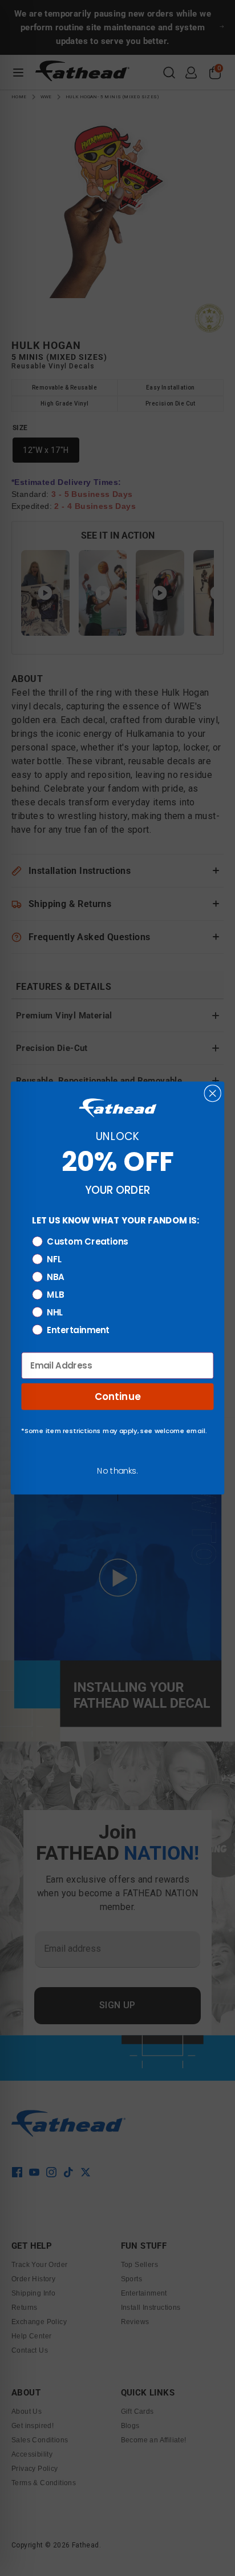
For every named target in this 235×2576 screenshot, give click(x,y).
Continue (118, 1396)
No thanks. (117, 1471)
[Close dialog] (213, 1093)
